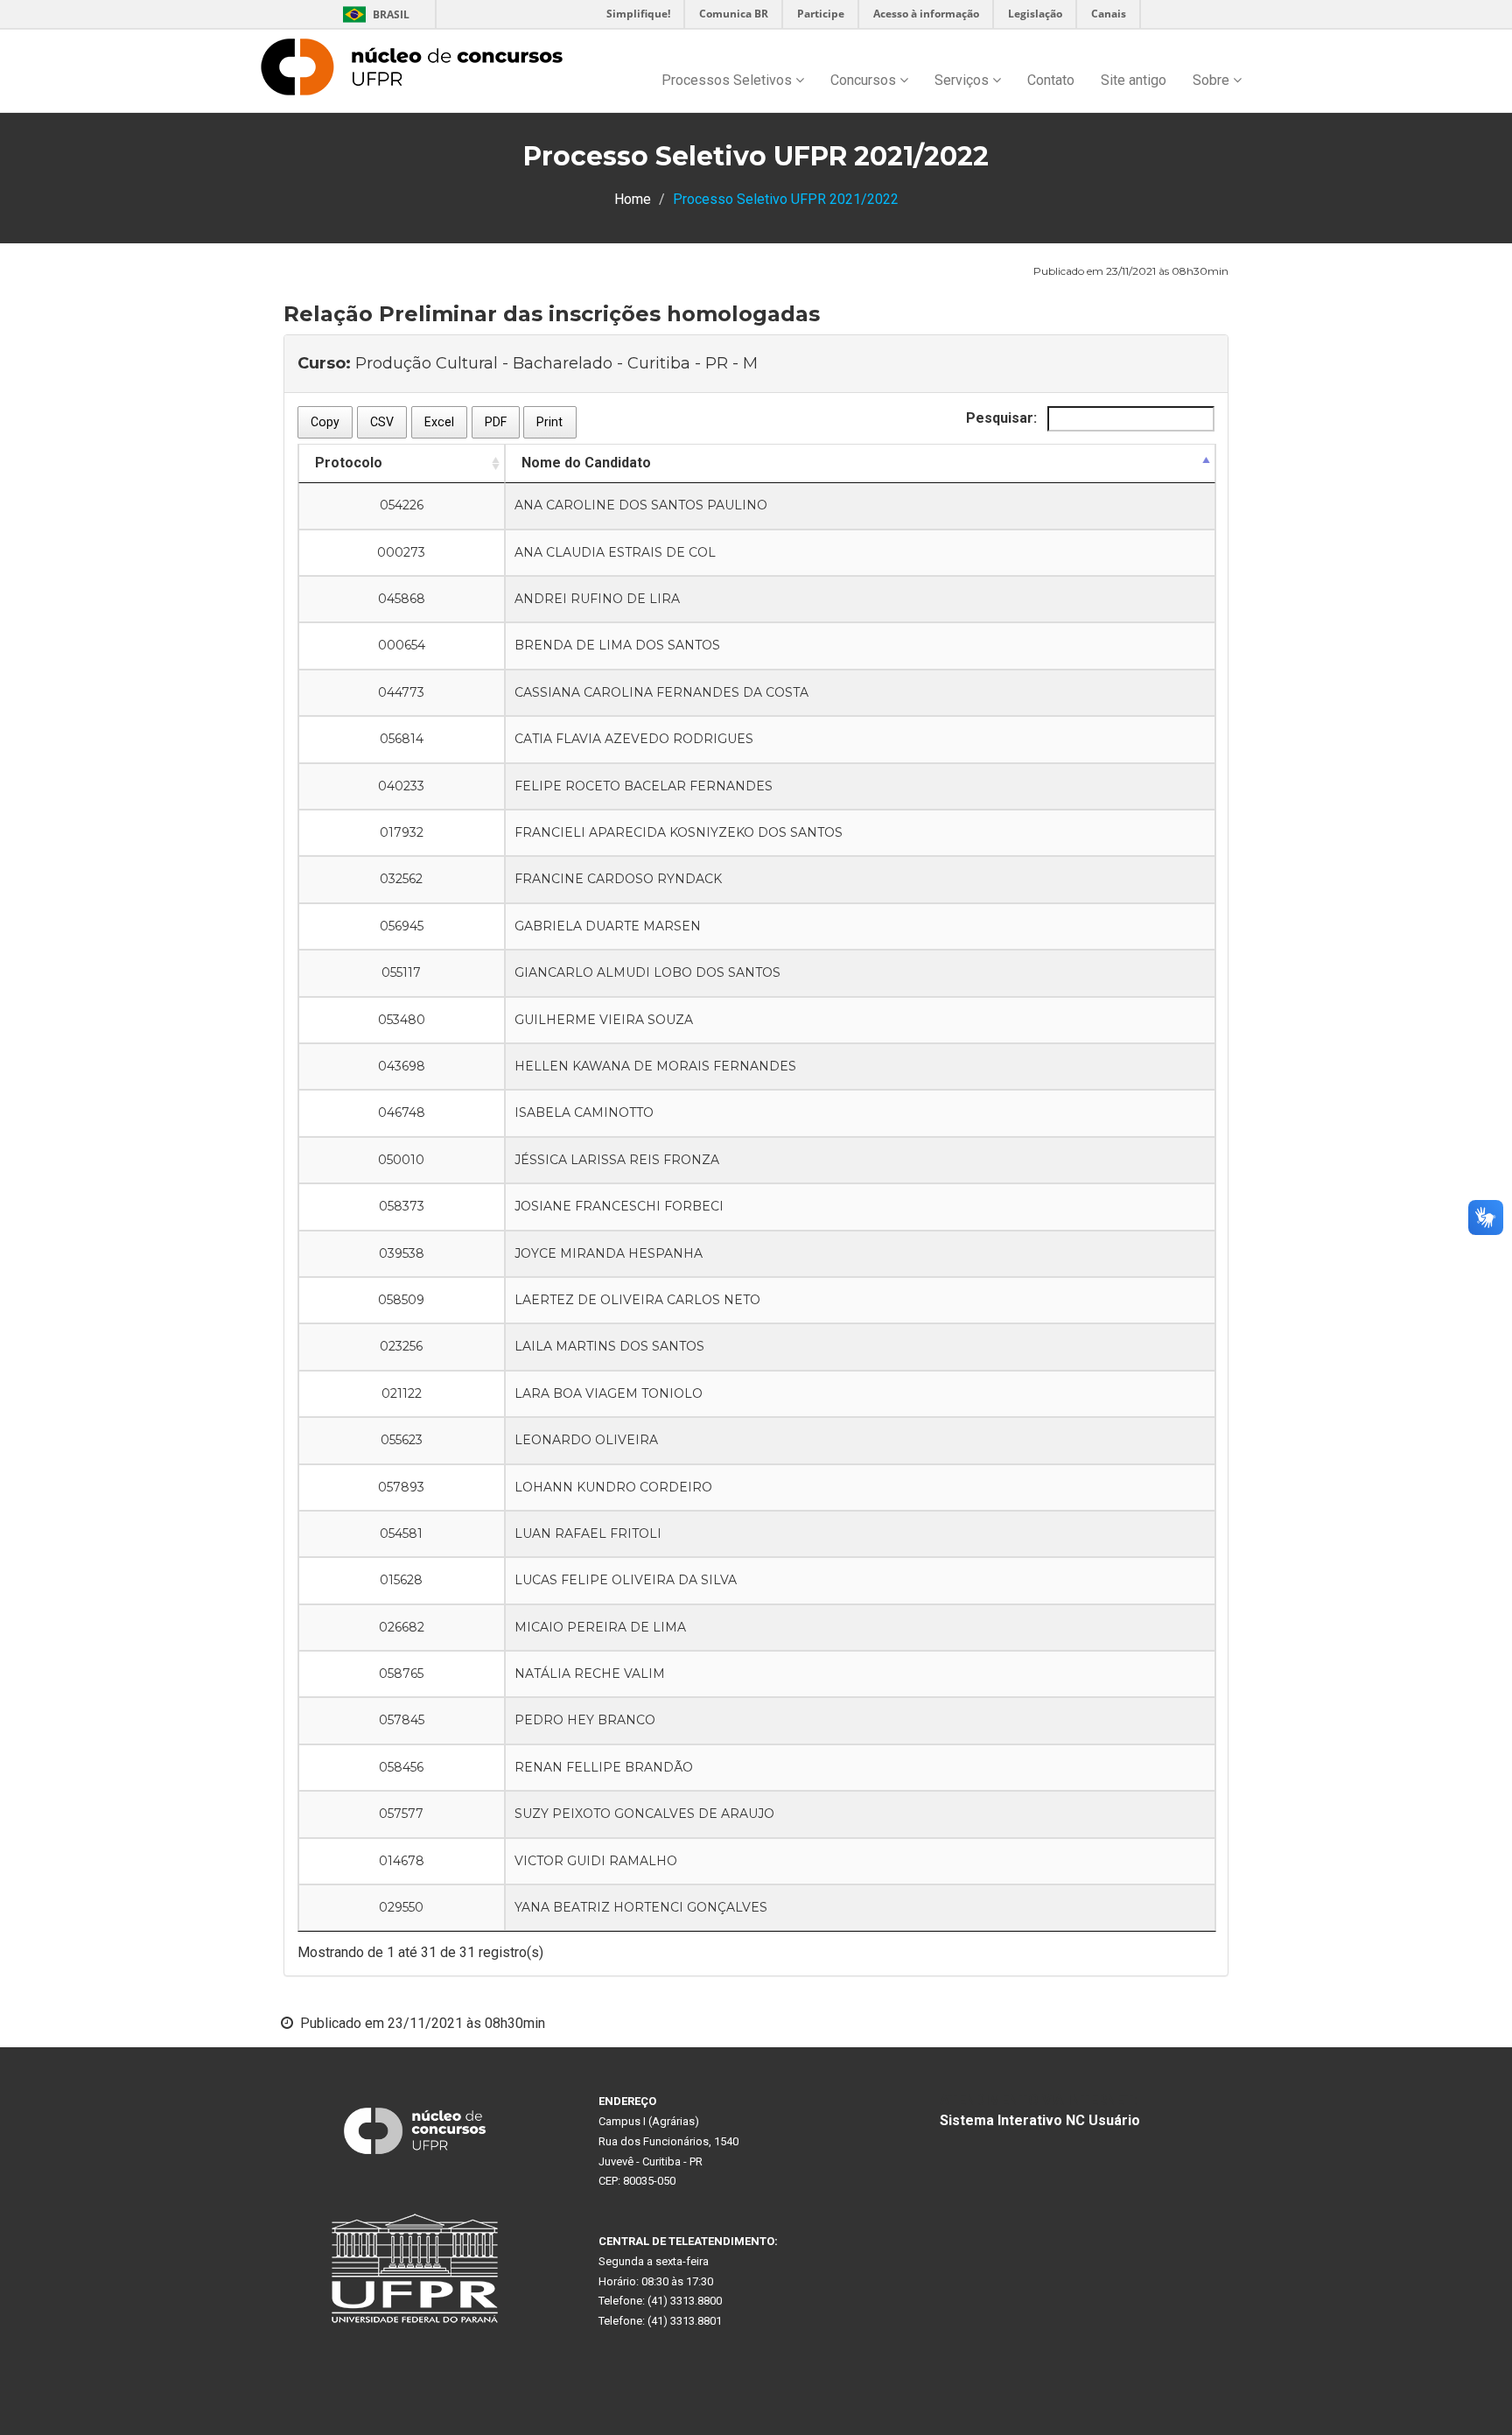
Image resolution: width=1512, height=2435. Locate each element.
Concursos (865, 80)
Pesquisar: (1003, 418)
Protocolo (349, 463)
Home (633, 199)
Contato (1051, 80)
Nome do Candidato (586, 463)
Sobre (1213, 80)
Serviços (963, 80)
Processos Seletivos (728, 80)
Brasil (373, 14)
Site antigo (1134, 80)
